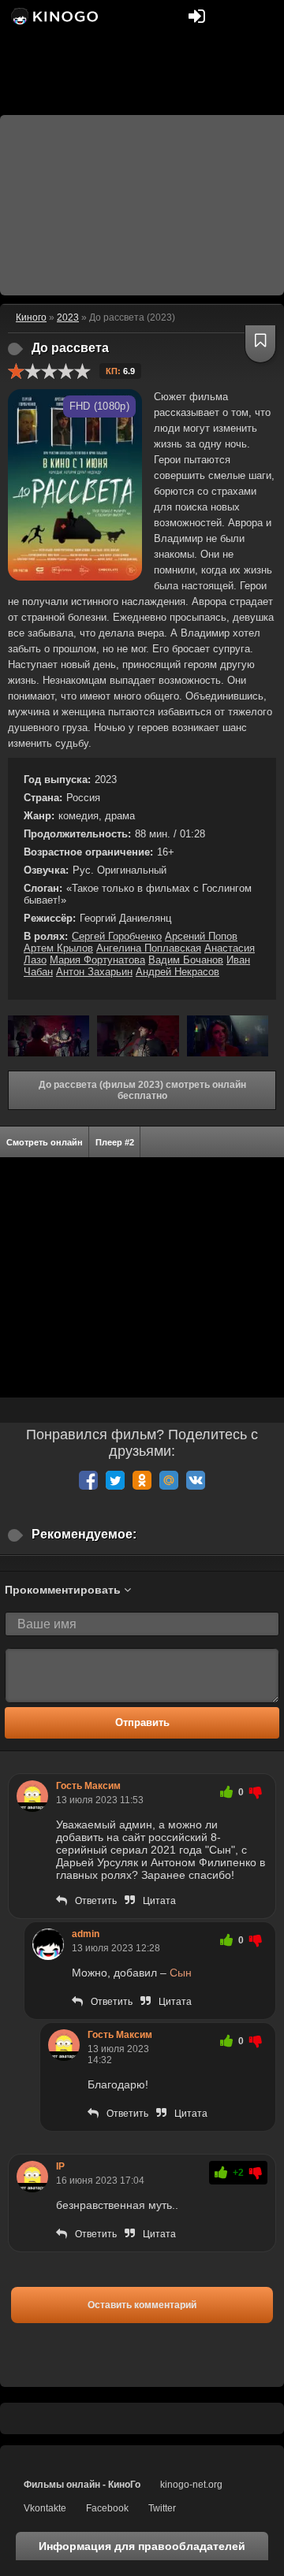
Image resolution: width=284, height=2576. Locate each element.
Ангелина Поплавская (149, 948)
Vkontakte (45, 2508)
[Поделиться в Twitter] (115, 1480)
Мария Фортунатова (97, 960)
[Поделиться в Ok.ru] (142, 1480)
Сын (181, 1973)
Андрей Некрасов (177, 972)
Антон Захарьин (94, 972)
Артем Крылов (58, 948)
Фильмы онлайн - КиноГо (82, 2485)
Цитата (159, 1901)
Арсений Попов (201, 936)
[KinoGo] (53, 16)
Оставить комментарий (142, 2305)
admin (86, 1934)
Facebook (107, 2508)
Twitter (162, 2508)
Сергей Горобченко (117, 936)
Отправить (142, 1722)
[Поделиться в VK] (196, 1480)
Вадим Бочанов (186, 960)
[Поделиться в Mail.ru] (169, 1480)
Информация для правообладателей (142, 2546)
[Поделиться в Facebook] (88, 1480)
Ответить (96, 1901)
